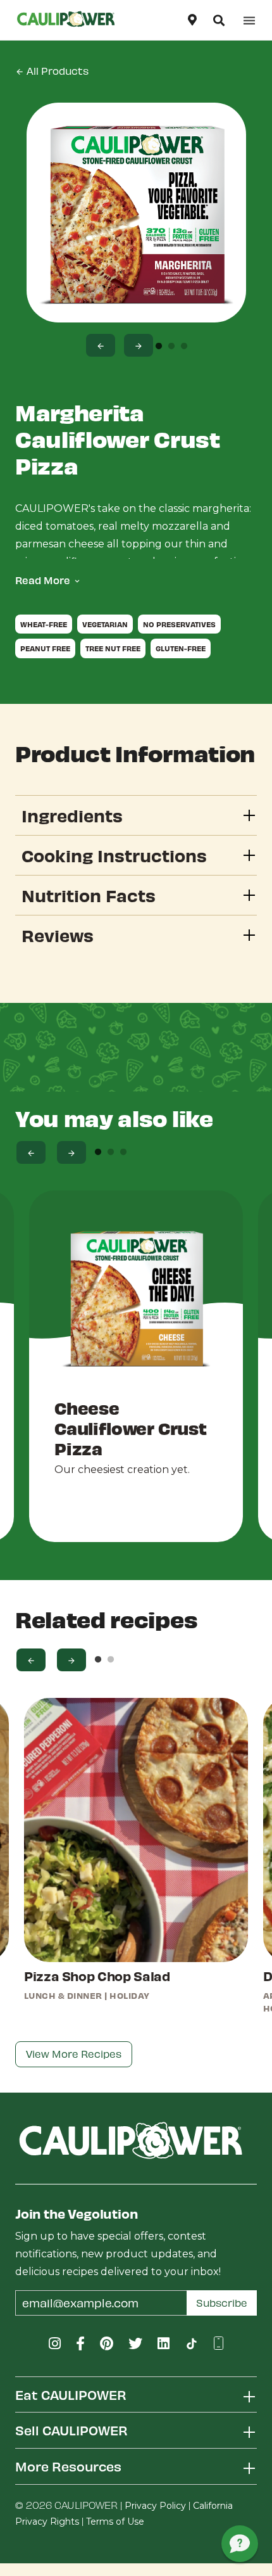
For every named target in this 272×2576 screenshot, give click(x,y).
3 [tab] (184, 347)
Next (139, 345)
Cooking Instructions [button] (114, 855)
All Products (56, 71)
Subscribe (222, 2303)
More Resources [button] (68, 2466)
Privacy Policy (155, 2506)
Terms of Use (115, 2522)
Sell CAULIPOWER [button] (71, 2430)
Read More (43, 580)
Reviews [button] (58, 935)
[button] (219, 20)
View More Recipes (74, 2054)
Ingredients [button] (72, 815)
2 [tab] (171, 347)
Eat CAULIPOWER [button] (71, 2394)
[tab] (136, 815)
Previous (101, 345)
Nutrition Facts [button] (89, 895)
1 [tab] (159, 347)
